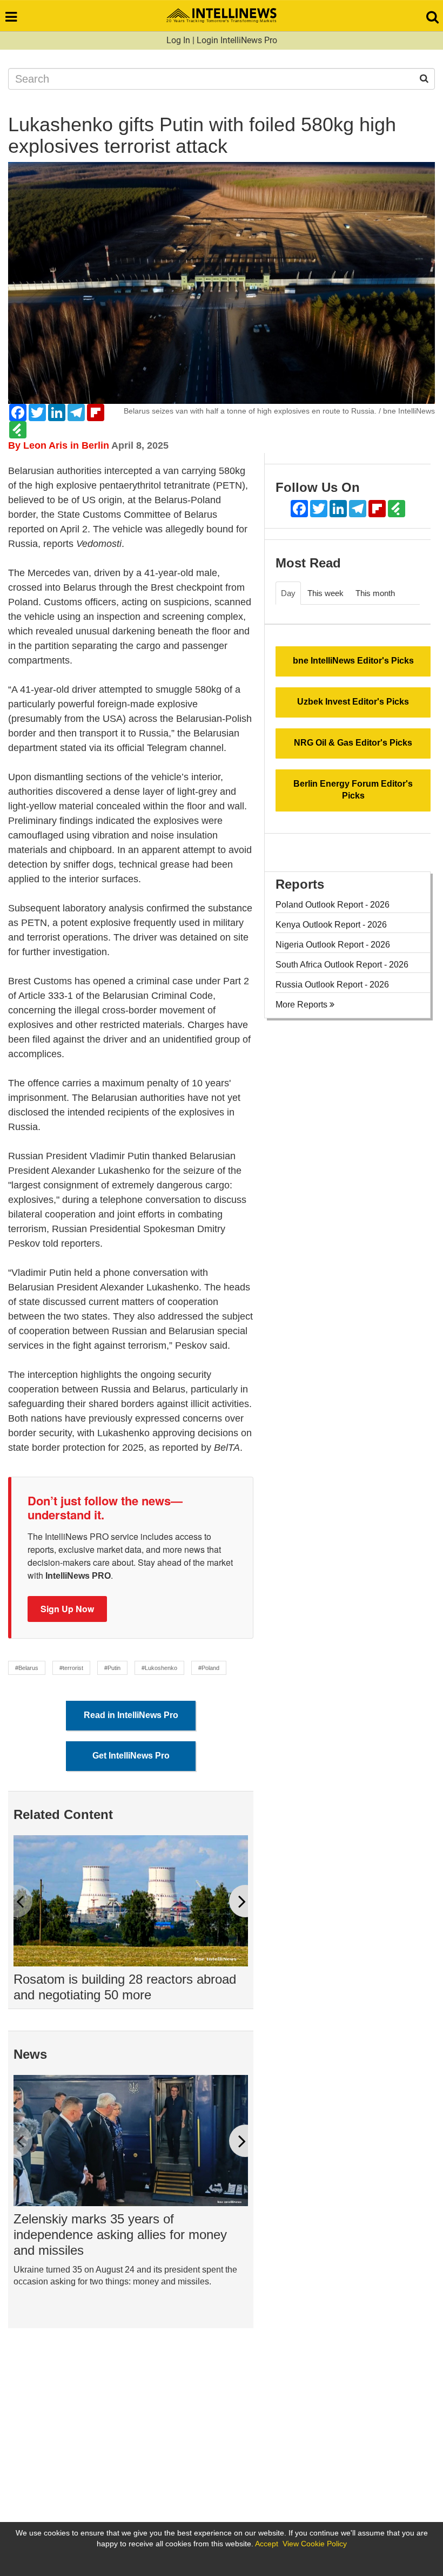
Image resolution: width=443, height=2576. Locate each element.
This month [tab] (375, 593)
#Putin (112, 1668)
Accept (267, 2544)
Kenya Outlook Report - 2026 (331, 925)
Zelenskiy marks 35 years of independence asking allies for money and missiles (120, 2234)
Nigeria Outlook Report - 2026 (333, 945)
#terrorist (71, 1668)
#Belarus (27, 1668)
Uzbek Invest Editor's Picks (353, 702)
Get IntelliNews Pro (131, 1756)
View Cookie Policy (315, 2544)
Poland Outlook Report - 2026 (333, 905)
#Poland (209, 1668)
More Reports (303, 1005)
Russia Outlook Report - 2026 (332, 985)
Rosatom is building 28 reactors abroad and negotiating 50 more (125, 1987)
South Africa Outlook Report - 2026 (342, 965)
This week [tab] (325, 593)
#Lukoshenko (159, 1668)
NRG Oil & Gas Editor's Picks (353, 743)
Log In (178, 40)
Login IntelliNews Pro (237, 40)
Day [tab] (288, 593)
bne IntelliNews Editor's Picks (353, 661)
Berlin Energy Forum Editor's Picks (353, 790)
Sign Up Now (67, 1609)
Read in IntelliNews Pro (131, 1715)
